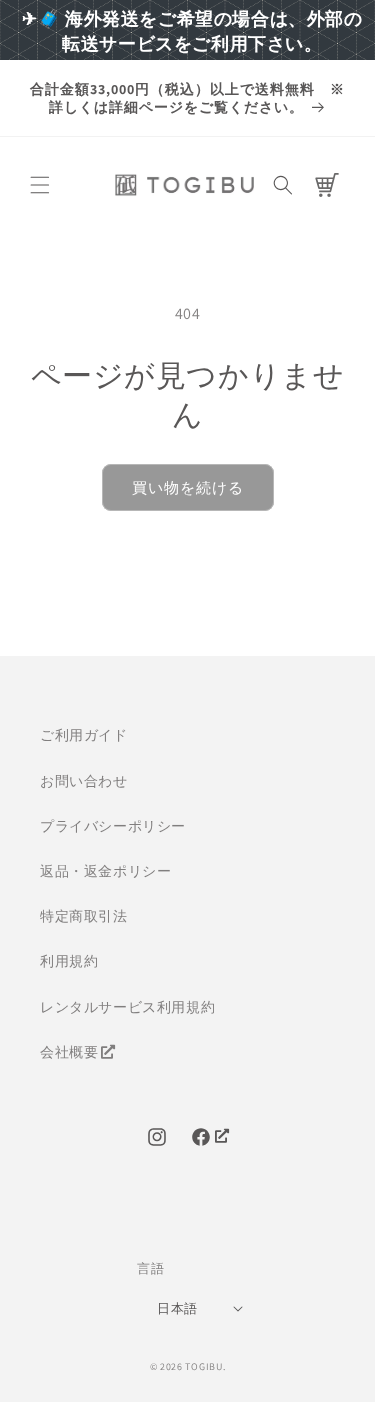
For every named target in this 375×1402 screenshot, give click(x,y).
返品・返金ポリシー (105, 871)
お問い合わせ (84, 781)
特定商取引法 (84, 916)
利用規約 (69, 961)
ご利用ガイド (84, 735)
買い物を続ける (188, 487)
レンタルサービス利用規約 (127, 1007)
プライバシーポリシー (113, 826)
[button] (40, 185)
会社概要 (69, 1052)
